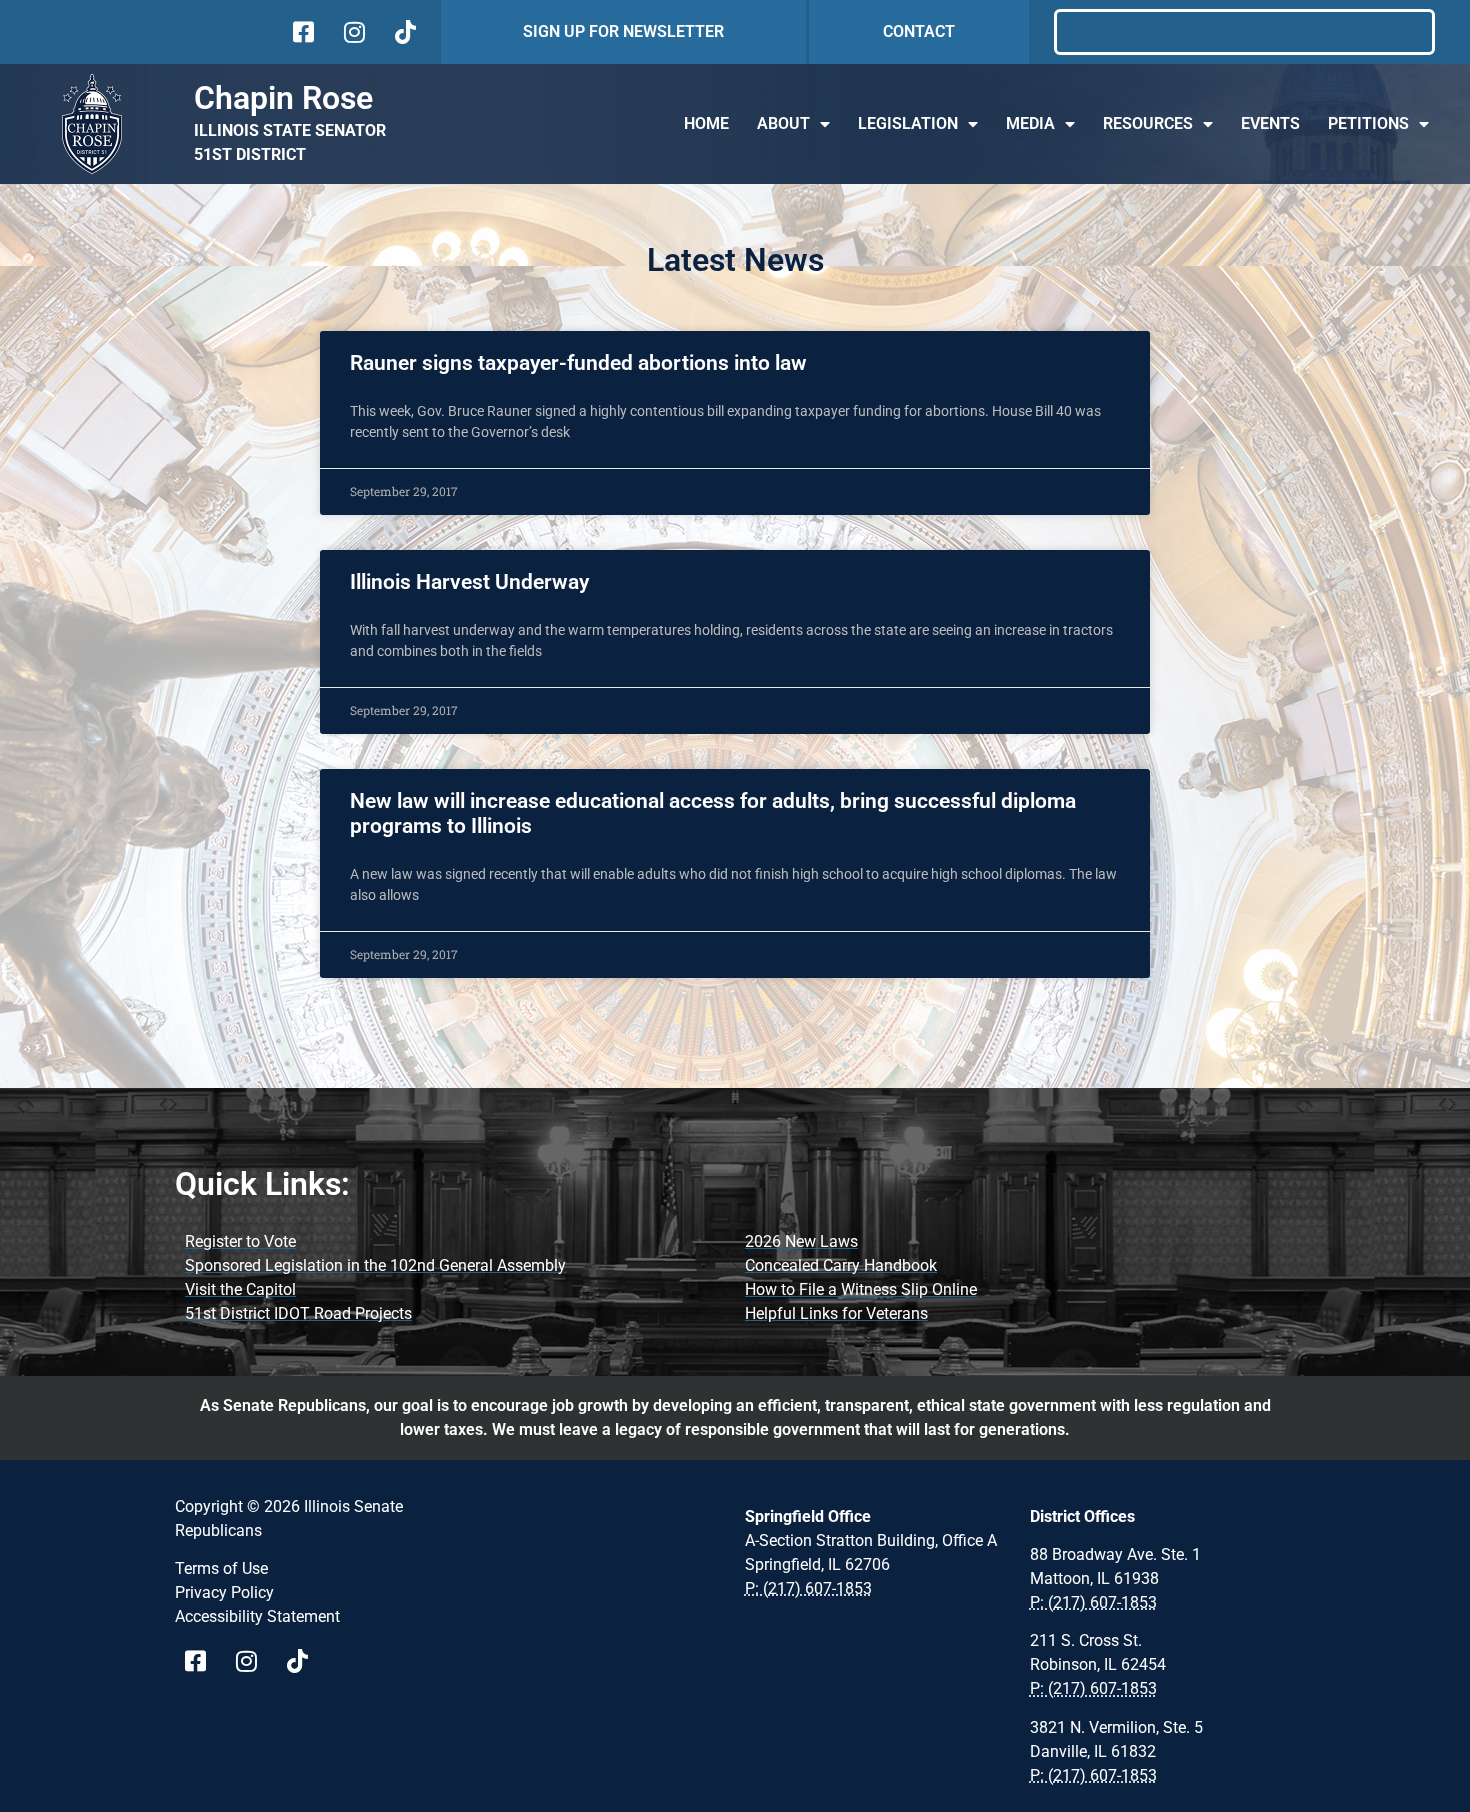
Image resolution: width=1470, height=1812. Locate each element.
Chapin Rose (283, 98)
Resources (1148, 123)
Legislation (908, 123)
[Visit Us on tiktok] (403, 32)
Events (1270, 123)
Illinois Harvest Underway (469, 582)
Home (706, 123)
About (783, 123)
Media (1030, 123)
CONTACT (919, 31)
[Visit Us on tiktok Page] (304, 1661)
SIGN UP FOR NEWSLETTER (623, 31)
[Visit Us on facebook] (301, 32)
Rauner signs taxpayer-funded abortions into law (578, 363)
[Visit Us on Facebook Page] (202, 1661)
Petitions (1368, 123)
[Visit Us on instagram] (352, 32)
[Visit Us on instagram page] (253, 1661)
